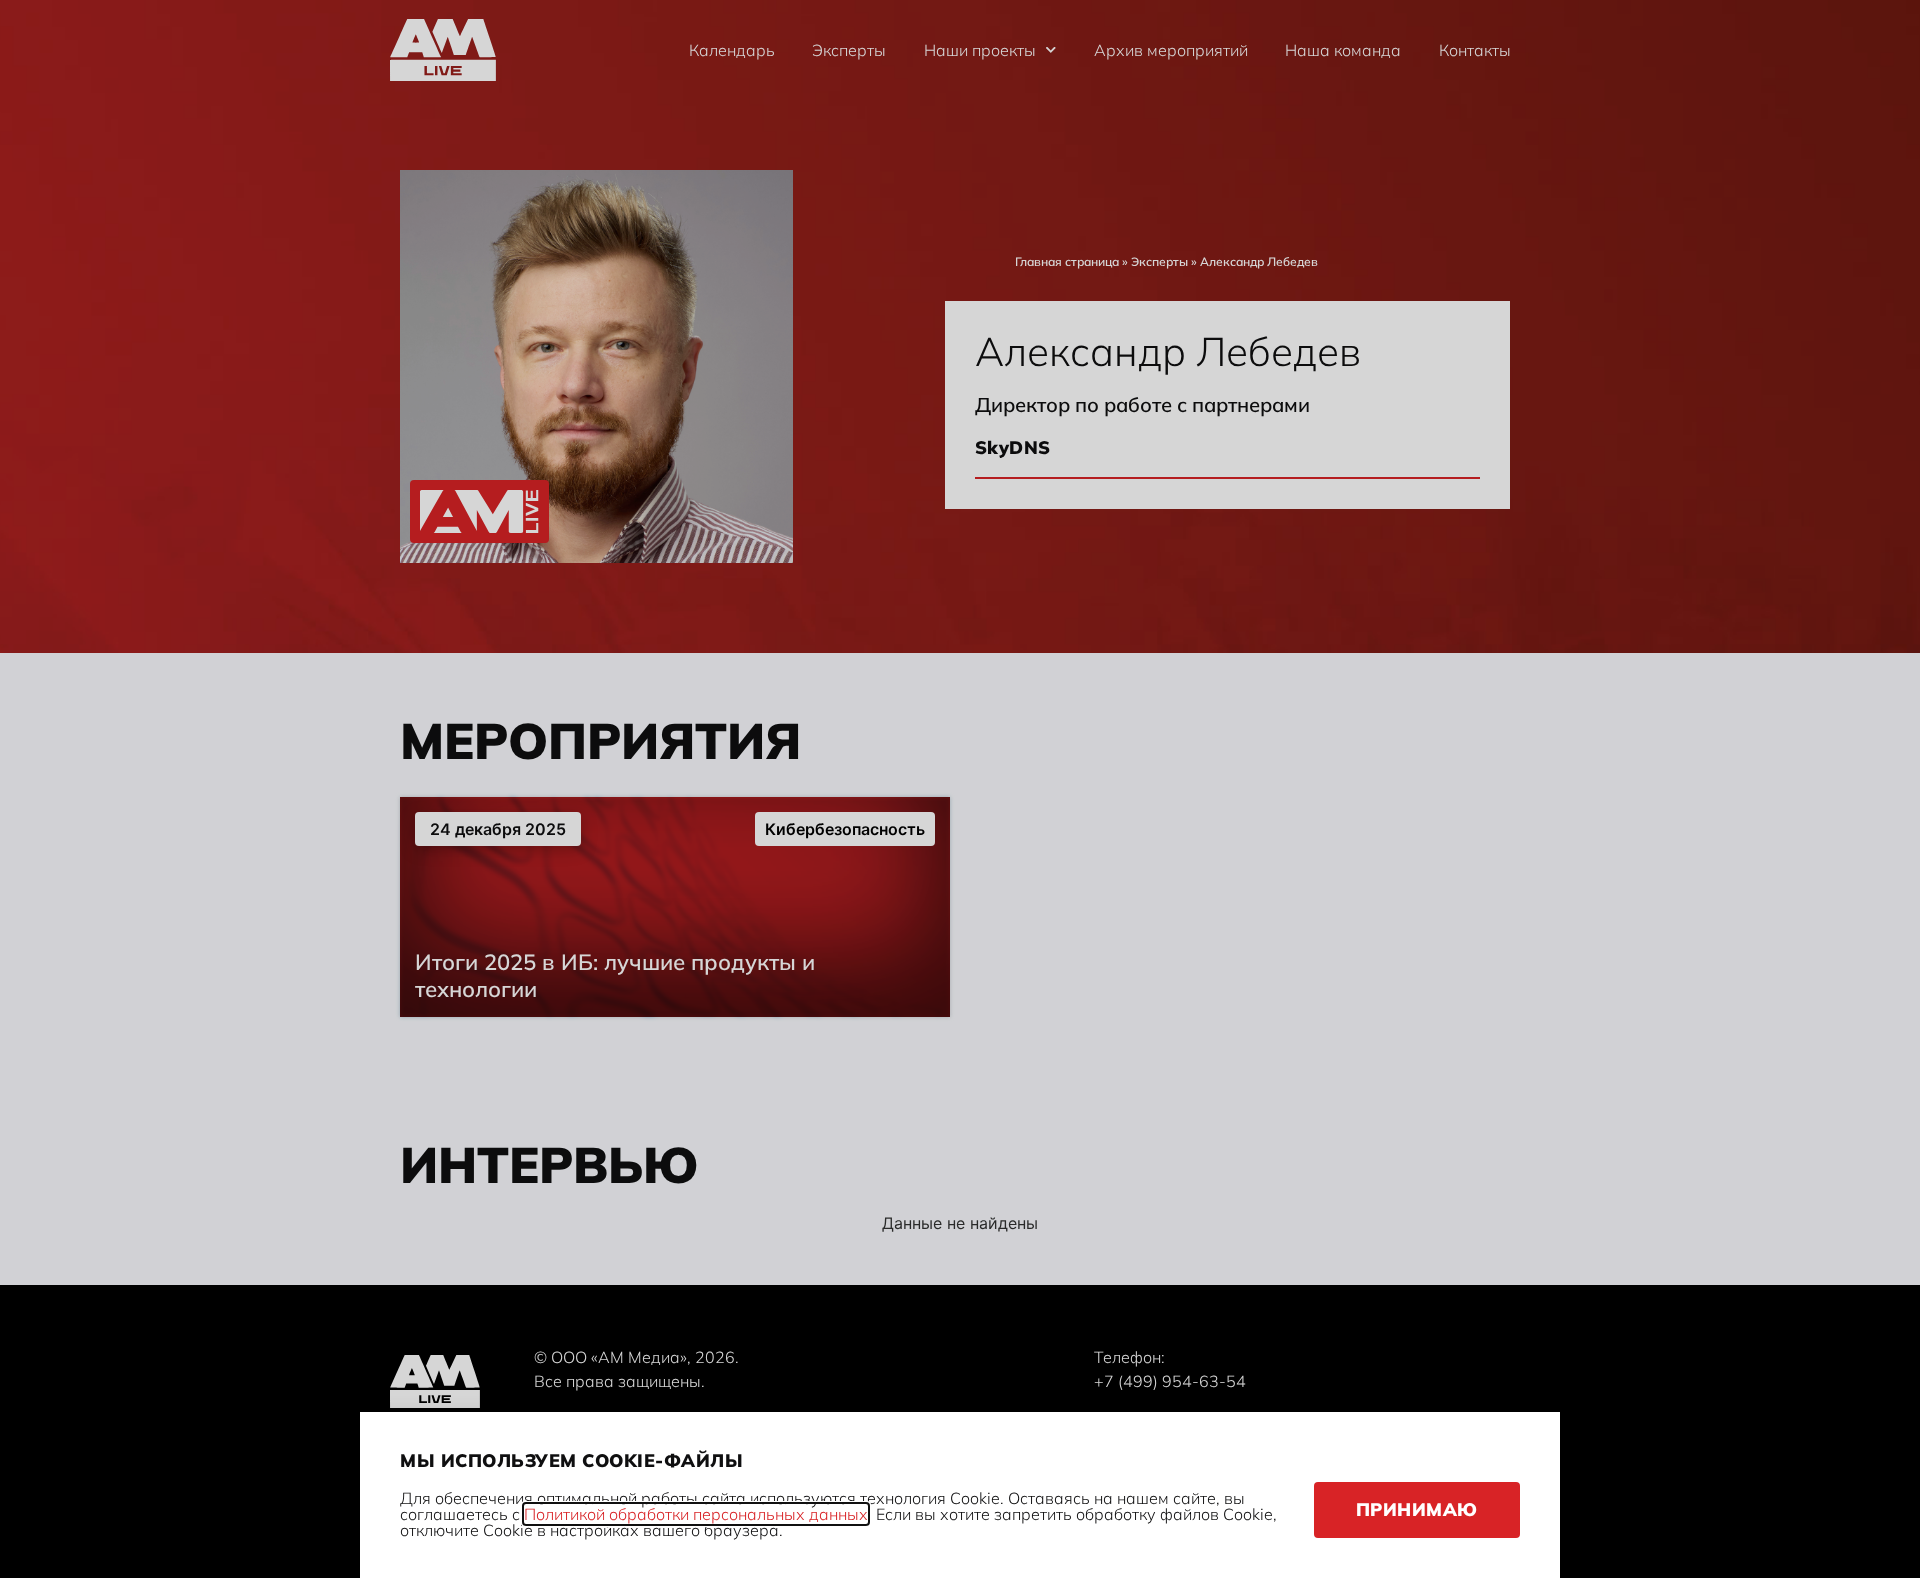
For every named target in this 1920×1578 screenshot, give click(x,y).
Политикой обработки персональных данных (696, 1514)
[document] (960, 789)
